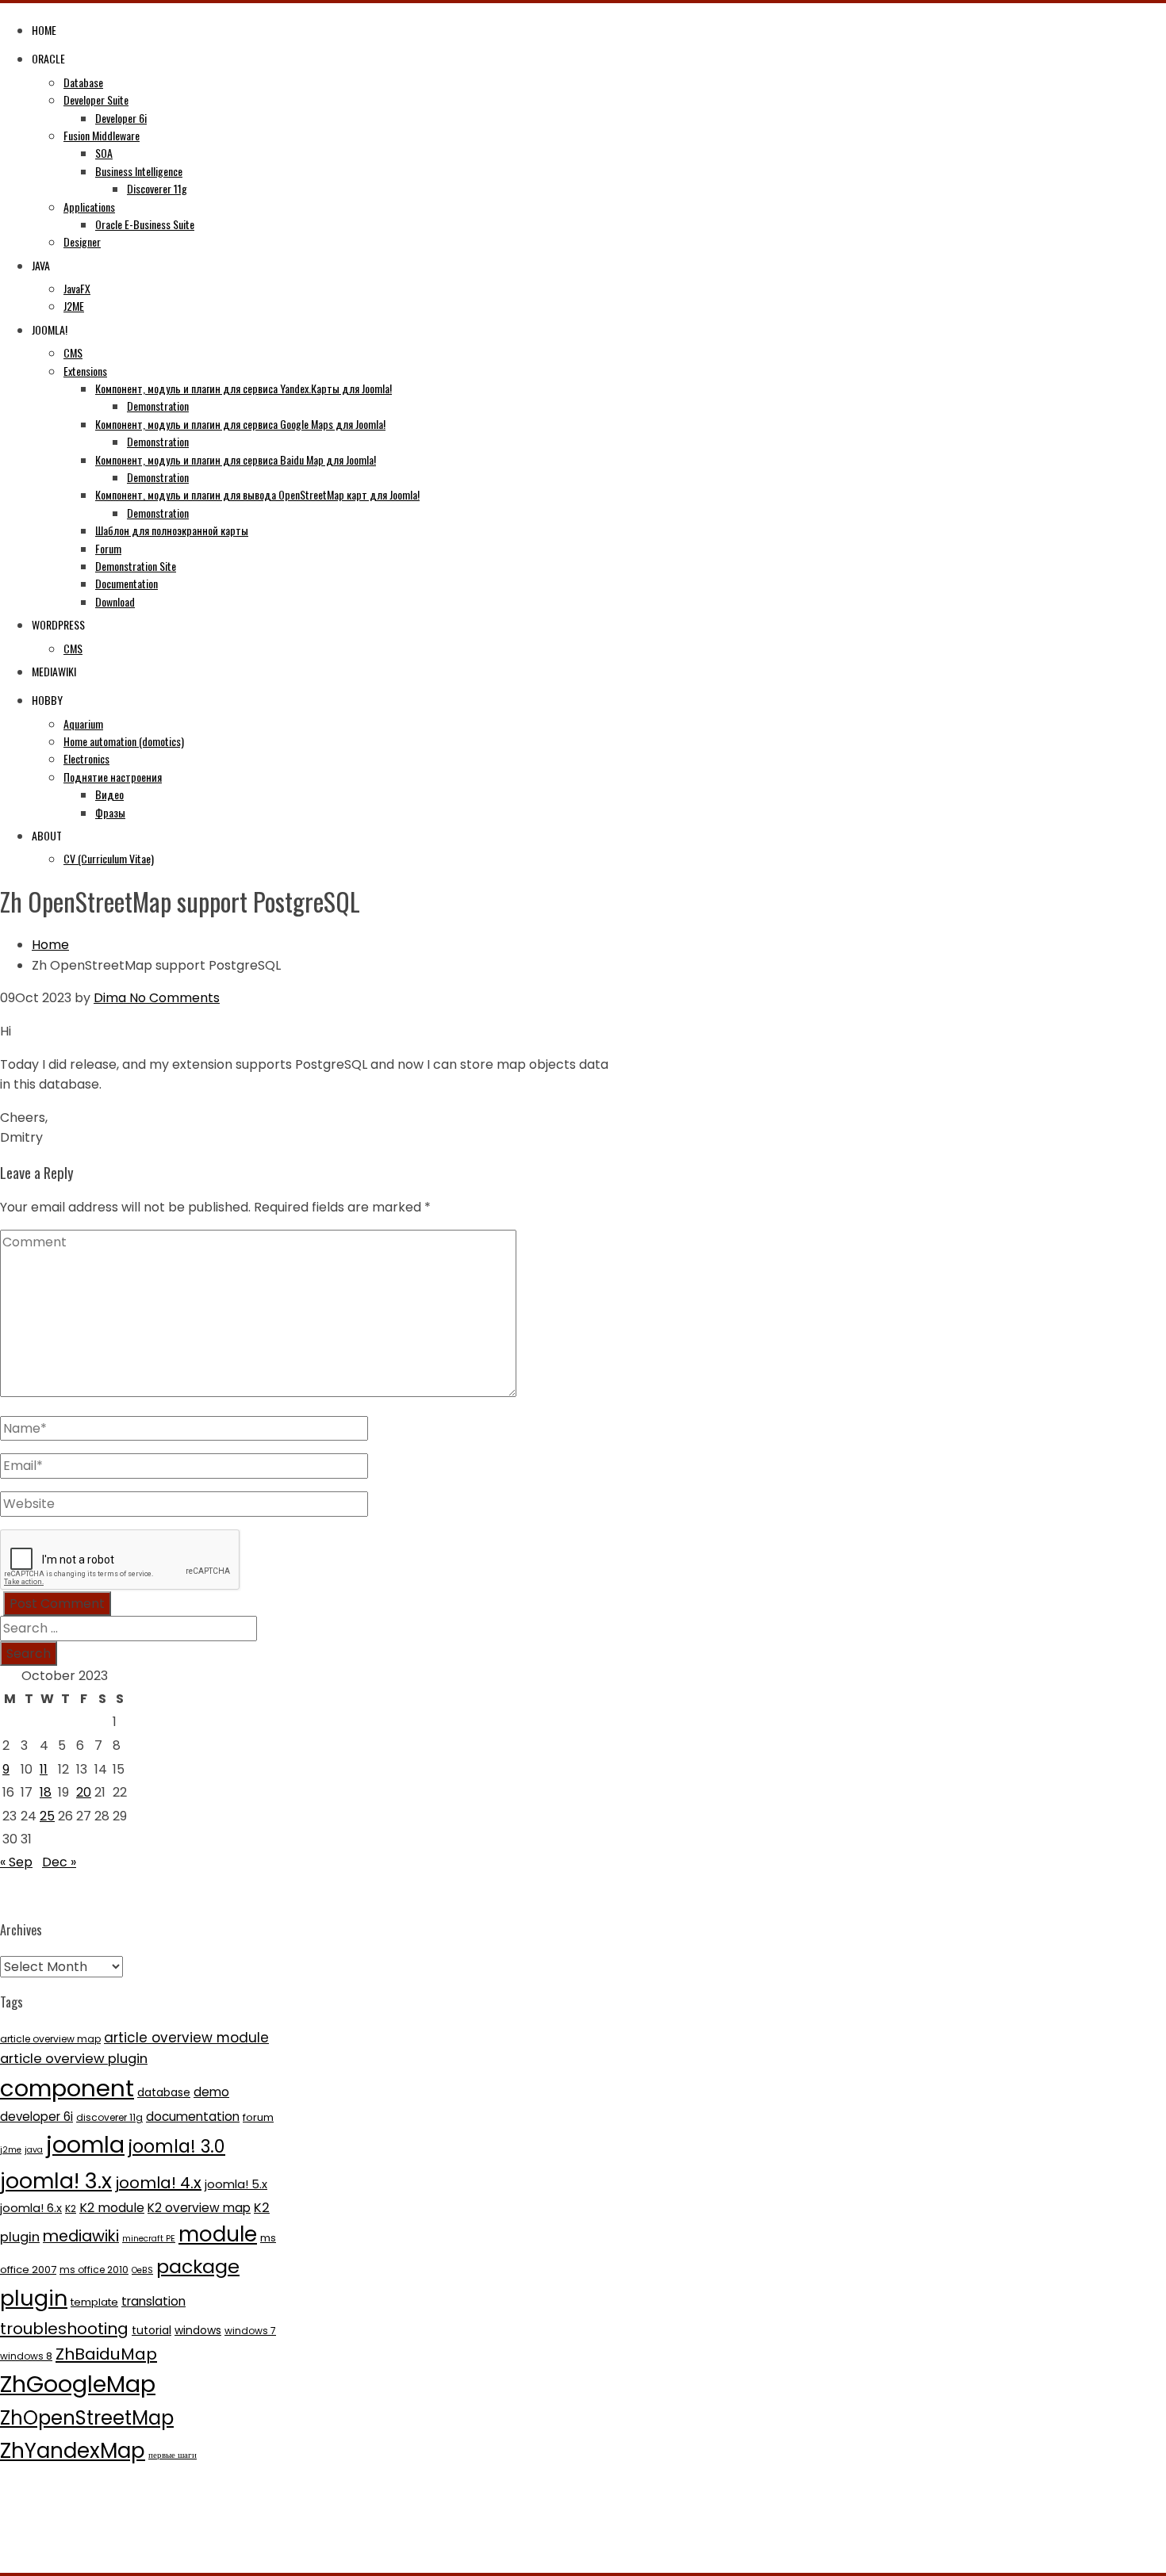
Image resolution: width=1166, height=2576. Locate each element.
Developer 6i (121, 118)
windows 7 (250, 2331)
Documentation (127, 583)
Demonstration (158, 406)
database (164, 2092)
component (67, 2088)
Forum (108, 548)
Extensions (85, 371)
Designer (82, 241)
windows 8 (26, 2356)
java (34, 2150)
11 (44, 1769)
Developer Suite (96, 100)
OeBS (142, 2270)
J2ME (74, 306)
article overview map (50, 2039)
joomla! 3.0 (176, 2146)
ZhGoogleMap (78, 2384)
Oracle (48, 58)
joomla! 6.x (31, 2208)
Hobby (47, 700)
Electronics (86, 758)
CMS (73, 352)
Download (115, 601)
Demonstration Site (136, 566)
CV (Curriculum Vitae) (109, 858)
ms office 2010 (94, 2270)
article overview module (186, 2038)
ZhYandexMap (73, 2450)
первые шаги (173, 2455)
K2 (71, 2209)
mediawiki (81, 2236)
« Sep (16, 1862)
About (47, 835)
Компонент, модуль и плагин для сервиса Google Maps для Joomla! (240, 424)
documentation (193, 2117)
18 (46, 1792)
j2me (11, 2150)
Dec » (59, 1862)
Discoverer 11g (157, 188)
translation (153, 2301)
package (198, 2266)
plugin (34, 2298)
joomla (85, 2145)
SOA (104, 153)
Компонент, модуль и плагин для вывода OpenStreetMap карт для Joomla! (257, 494)
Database (83, 82)
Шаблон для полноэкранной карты (172, 530)
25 (47, 1816)
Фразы (110, 812)
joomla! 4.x (158, 2183)
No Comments (173, 998)
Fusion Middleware (102, 135)
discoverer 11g (109, 2117)
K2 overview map (199, 2208)
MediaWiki (54, 671)
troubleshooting (64, 2329)
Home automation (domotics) (124, 741)
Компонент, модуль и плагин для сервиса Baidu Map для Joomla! (236, 459)
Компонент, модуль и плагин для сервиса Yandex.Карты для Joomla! (244, 388)
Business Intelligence (139, 171)
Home (44, 30)
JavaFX (77, 288)
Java (41, 265)
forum (258, 2117)
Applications (89, 207)
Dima (110, 998)
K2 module (112, 2208)
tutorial (152, 2330)
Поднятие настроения (113, 777)
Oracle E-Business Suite (145, 224)
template (94, 2302)
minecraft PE (149, 2239)
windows (198, 2330)
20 (84, 1792)
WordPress (58, 624)
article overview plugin (74, 2059)
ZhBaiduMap (106, 2354)
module (218, 2234)
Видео (109, 794)
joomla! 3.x (56, 2181)
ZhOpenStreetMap (87, 2418)
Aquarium (83, 723)
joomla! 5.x (236, 2184)
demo (211, 2092)
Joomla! (50, 329)
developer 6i (36, 2117)
